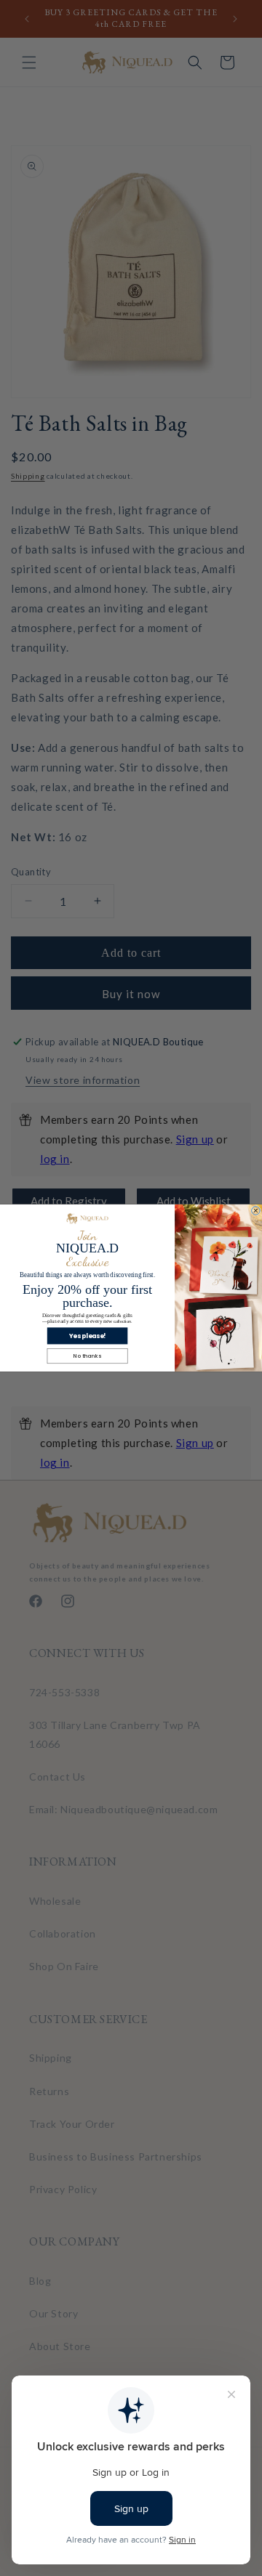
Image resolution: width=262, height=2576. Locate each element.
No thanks (87, 1356)
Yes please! (88, 1336)
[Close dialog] (256, 1211)
